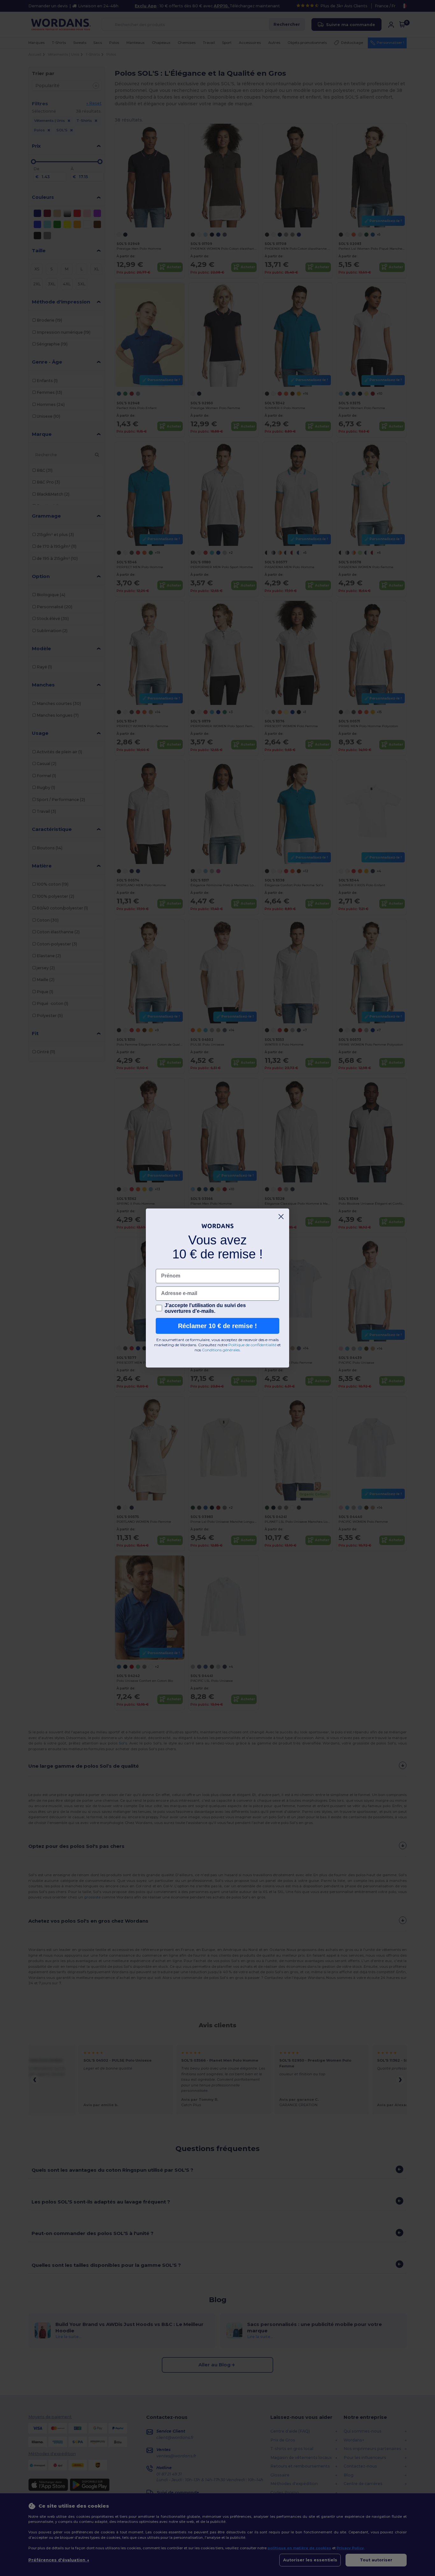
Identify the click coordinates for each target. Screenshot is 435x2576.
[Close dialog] (281, 1217)
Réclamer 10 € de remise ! (217, 1326)
